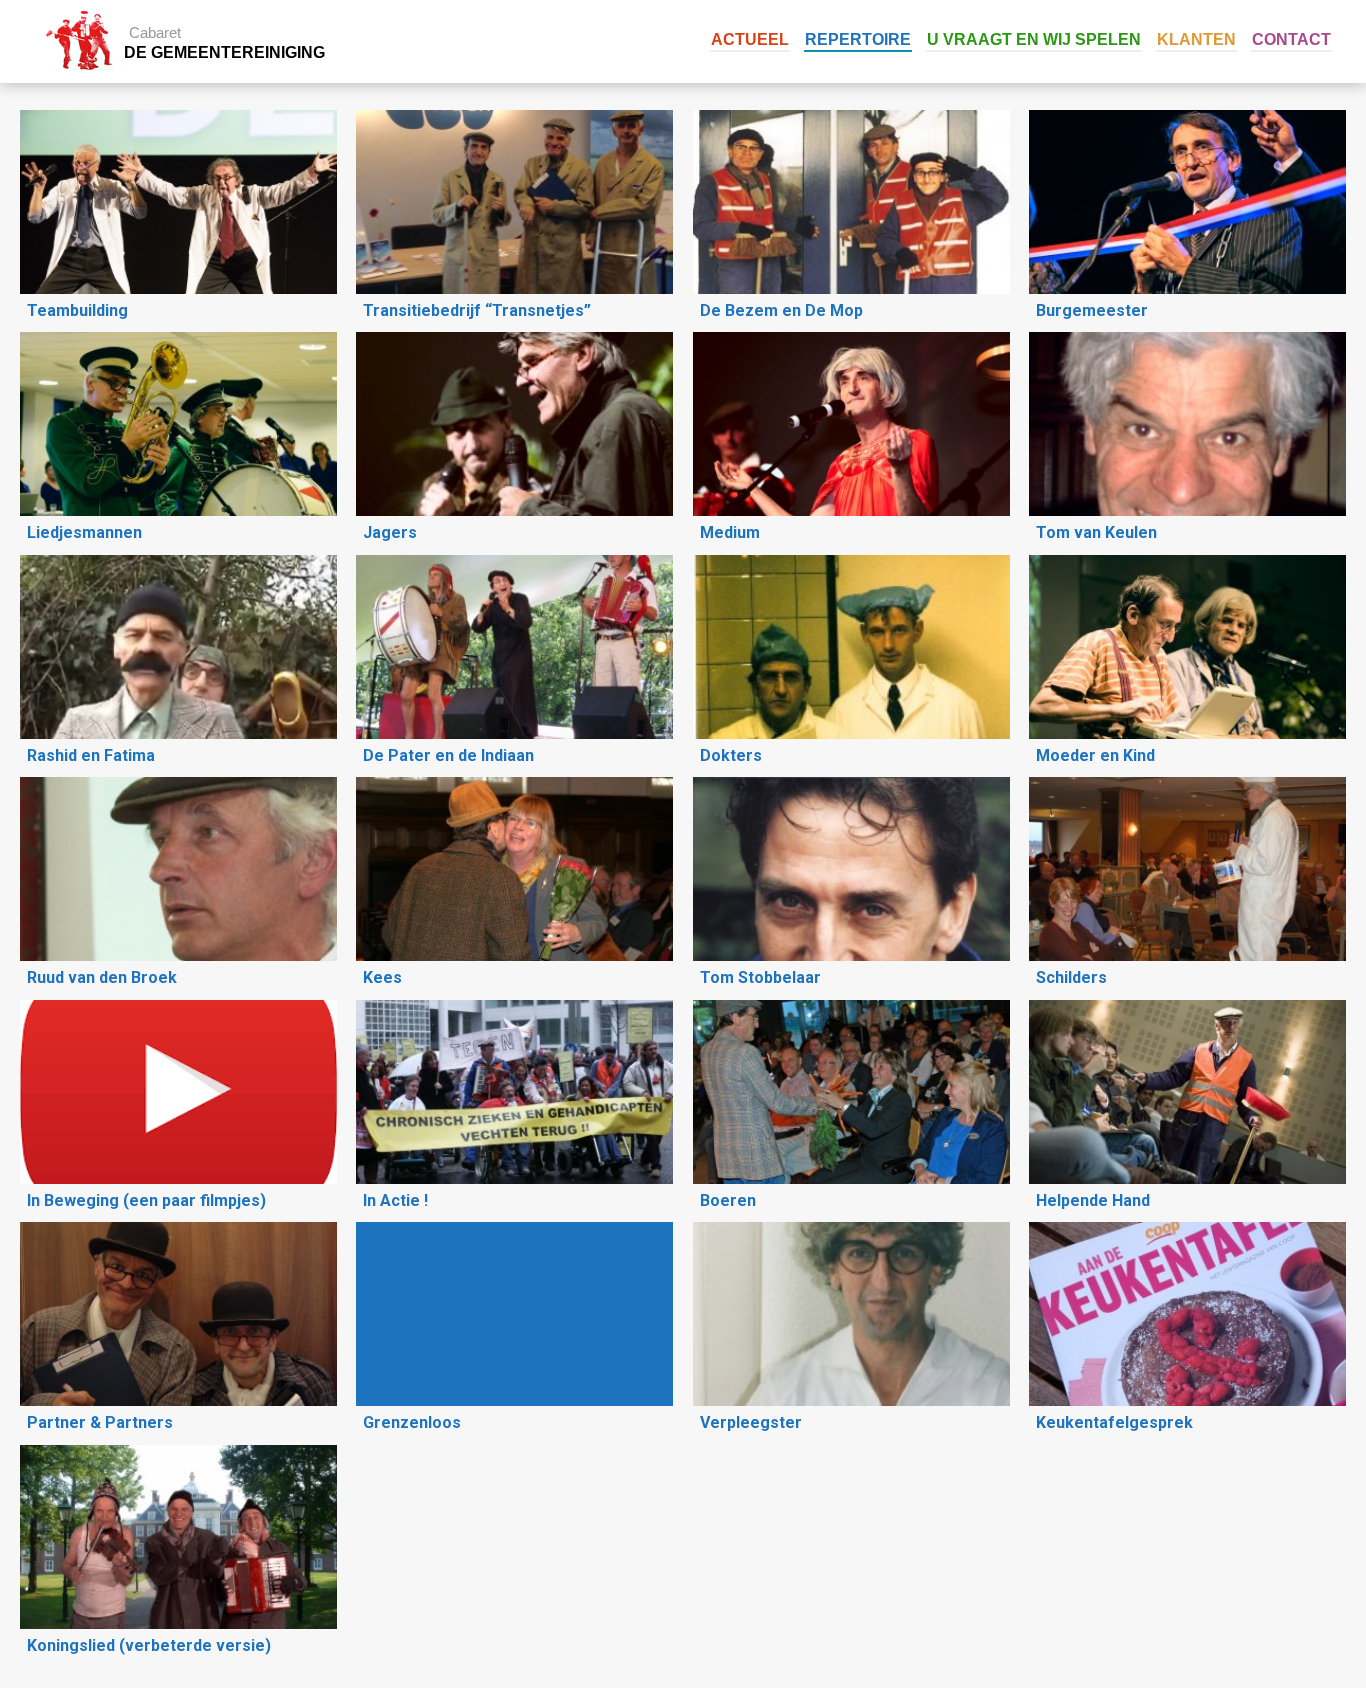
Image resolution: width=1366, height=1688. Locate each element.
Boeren (728, 1200)
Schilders (1071, 977)
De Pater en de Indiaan (448, 755)
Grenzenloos (412, 1422)
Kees (382, 977)
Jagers (390, 532)
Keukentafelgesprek (1114, 1422)
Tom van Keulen (1096, 532)
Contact (1291, 39)
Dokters (731, 755)
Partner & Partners (100, 1422)
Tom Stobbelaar (760, 977)
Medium (730, 532)
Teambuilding (77, 310)
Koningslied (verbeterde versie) (149, 1645)
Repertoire (858, 39)
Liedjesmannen (84, 532)
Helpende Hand (1093, 1200)
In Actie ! (395, 1200)
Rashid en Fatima (91, 755)
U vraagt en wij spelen (1034, 39)
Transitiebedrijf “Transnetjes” (477, 310)
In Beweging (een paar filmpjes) (146, 1200)
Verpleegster (751, 1422)
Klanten (1196, 39)
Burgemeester (1092, 310)
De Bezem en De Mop (781, 310)
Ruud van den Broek (102, 977)
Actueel (750, 39)
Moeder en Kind (1095, 755)
